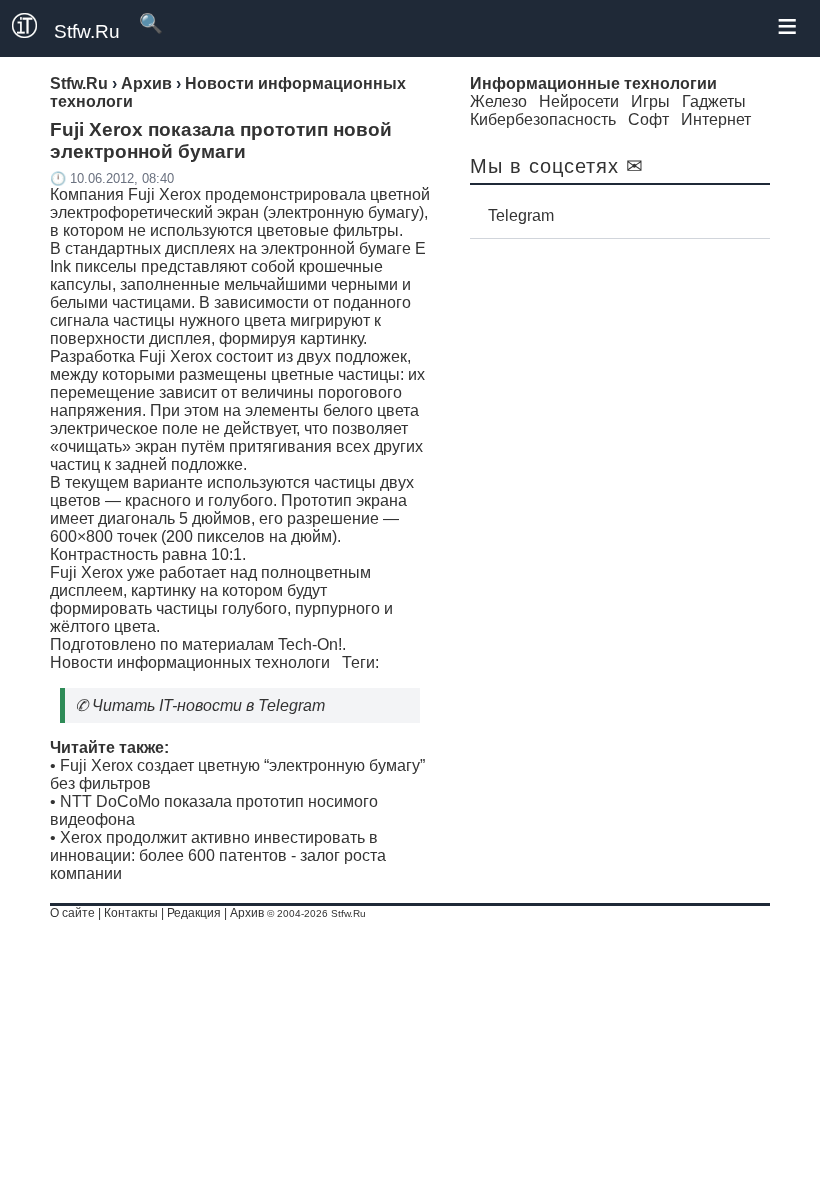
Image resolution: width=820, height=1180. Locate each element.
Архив (247, 913)
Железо (498, 101)
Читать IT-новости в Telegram (208, 705)
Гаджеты (714, 101)
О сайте (72, 913)
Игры (650, 101)
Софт (648, 119)
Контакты (131, 913)
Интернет (716, 119)
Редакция (194, 913)
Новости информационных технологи (190, 662)
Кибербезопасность (543, 119)
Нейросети (579, 101)
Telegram (521, 215)
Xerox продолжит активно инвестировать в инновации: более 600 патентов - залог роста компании (218, 855)
